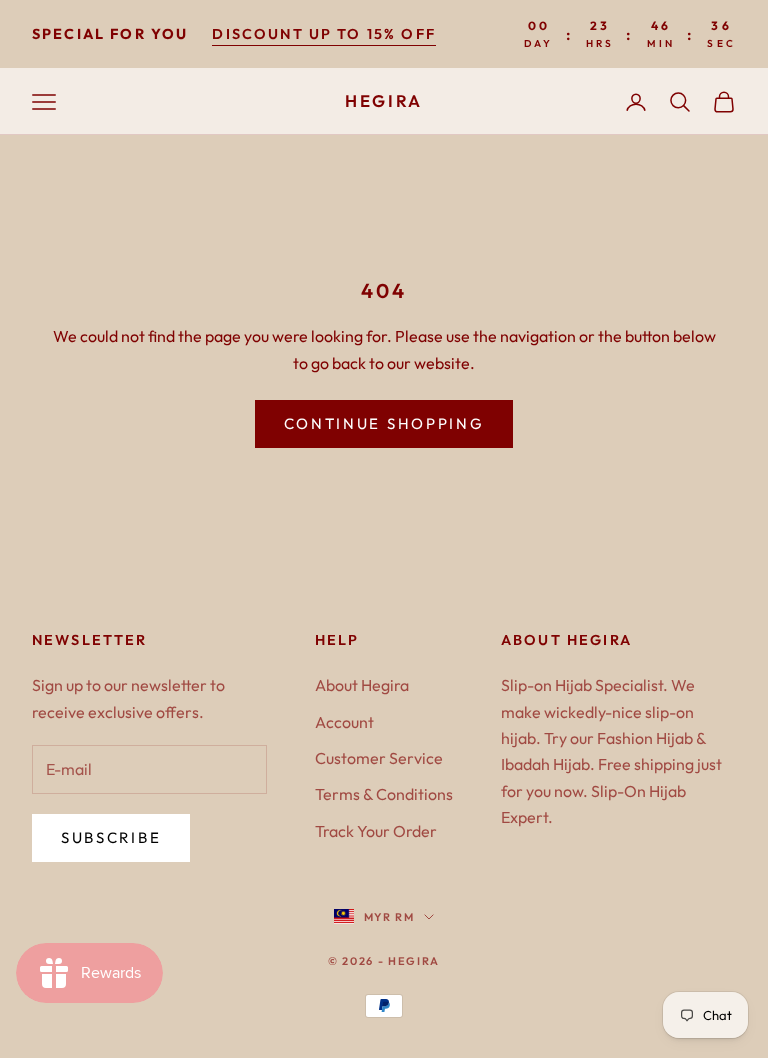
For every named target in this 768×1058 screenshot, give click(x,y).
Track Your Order (376, 831)
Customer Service (379, 758)
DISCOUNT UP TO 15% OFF (324, 34)
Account (344, 722)
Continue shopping (384, 423)
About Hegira (362, 685)
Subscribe (111, 837)
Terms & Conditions (384, 794)
